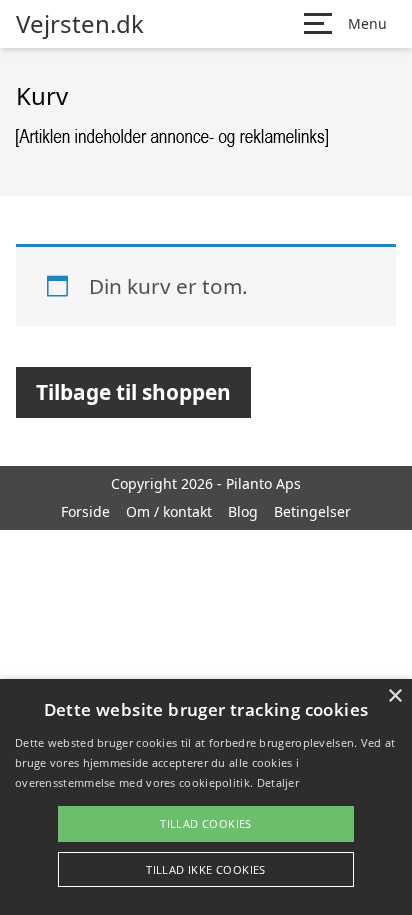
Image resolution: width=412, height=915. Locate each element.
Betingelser (312, 511)
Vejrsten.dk (80, 24)
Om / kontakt (169, 511)
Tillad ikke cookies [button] (206, 869)
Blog (243, 511)
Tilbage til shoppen (133, 392)
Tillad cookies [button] (206, 823)
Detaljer (278, 782)
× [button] (394, 696)
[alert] (206, 797)
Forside (85, 511)
